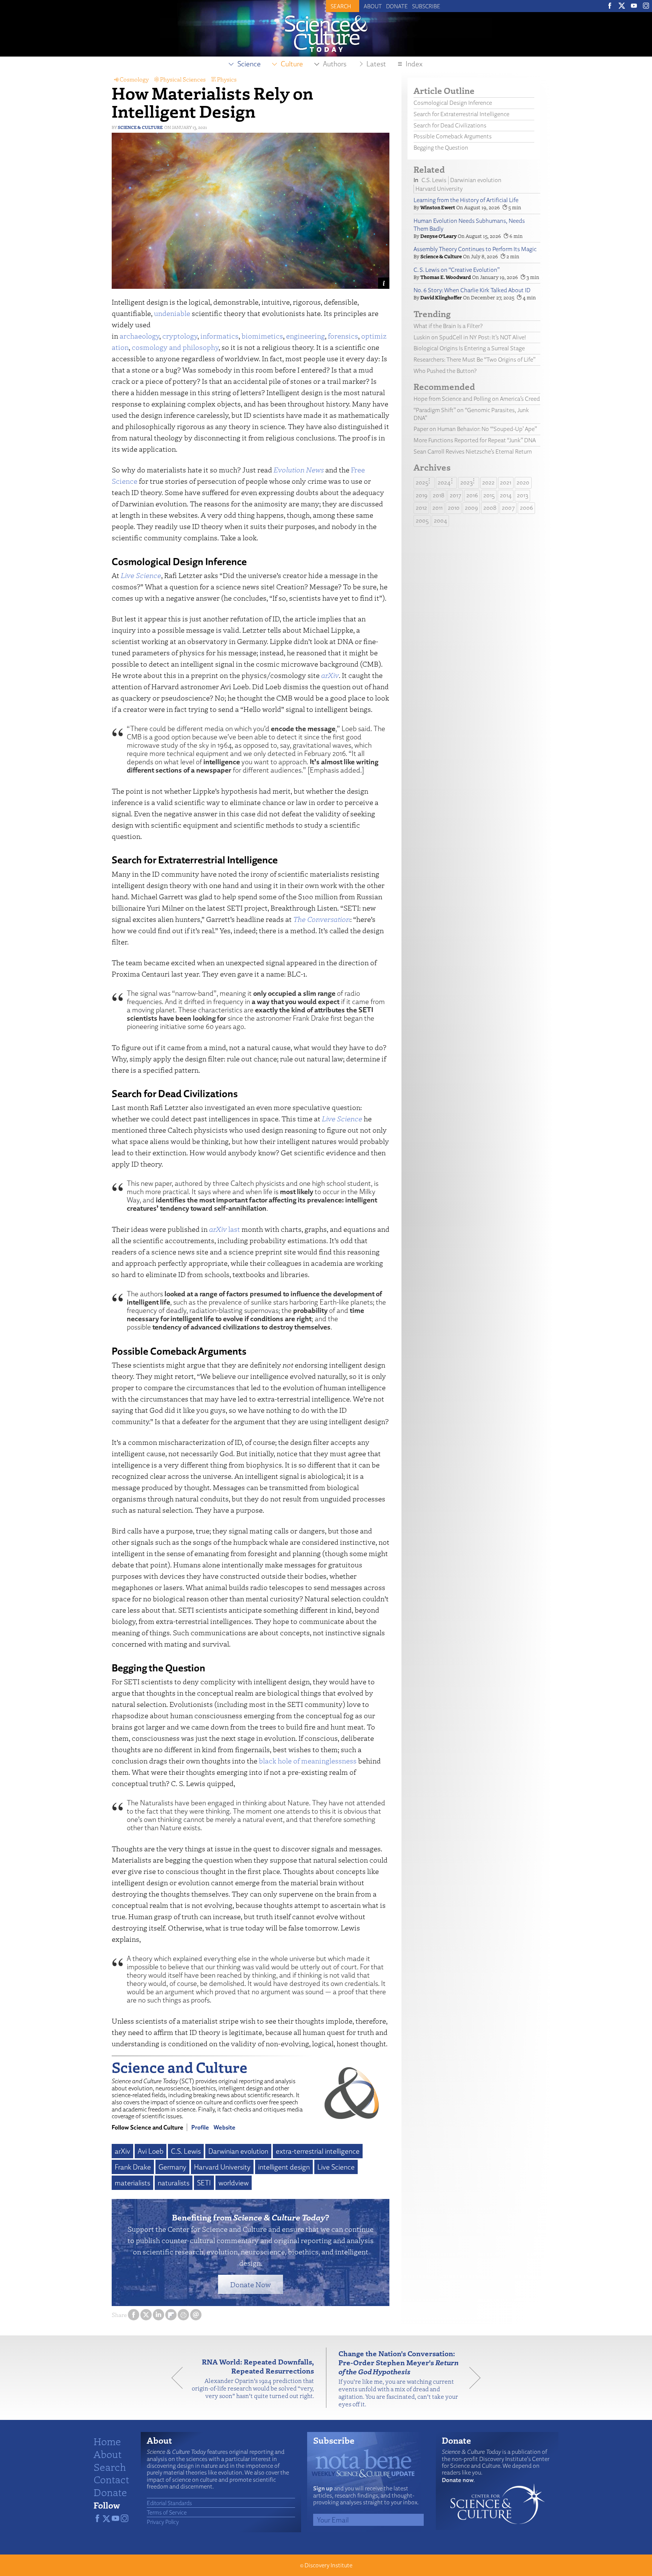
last (225, 1229)
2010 (454, 508)
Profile (200, 2127)
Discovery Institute (328, 2565)
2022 (488, 482)
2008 (490, 508)
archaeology (139, 336)
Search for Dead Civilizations (450, 125)
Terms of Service (167, 2512)
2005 (422, 521)
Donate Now (251, 2284)
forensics (343, 336)
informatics (219, 336)
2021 (506, 482)
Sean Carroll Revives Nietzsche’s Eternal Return (473, 452)
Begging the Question (441, 148)
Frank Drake (133, 2167)
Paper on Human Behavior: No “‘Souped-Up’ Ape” (475, 429)
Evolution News (299, 470)
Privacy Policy (163, 2522)
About (373, 6)
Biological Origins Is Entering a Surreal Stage (469, 348)
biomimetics (262, 336)
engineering (305, 336)
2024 (444, 482)
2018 (439, 495)
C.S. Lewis (186, 2151)
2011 (437, 508)
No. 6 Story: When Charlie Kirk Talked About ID (472, 290)
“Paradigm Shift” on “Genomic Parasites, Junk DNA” (471, 414)
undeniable (172, 313)
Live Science (336, 2167)
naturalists (174, 2183)
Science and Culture (180, 2067)
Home (107, 2441)
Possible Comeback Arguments (453, 136)
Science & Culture (140, 127)
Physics (227, 79)
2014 (506, 495)
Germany (172, 2167)
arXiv (122, 2151)
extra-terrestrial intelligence (318, 2151)
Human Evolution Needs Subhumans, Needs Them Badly (469, 225)
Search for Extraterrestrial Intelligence (461, 114)
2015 (489, 495)
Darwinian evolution (238, 2151)
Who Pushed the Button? (445, 371)
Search (110, 2467)
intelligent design (284, 2167)
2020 (523, 482)
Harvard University (222, 2167)
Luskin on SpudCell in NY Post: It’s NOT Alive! (470, 337)
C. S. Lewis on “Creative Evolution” (457, 270)
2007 (508, 508)
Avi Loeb (151, 2151)
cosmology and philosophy (175, 347)
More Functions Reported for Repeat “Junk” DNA (475, 440)
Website (225, 2127)
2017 (455, 495)
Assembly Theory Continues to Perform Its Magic (475, 249)
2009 (471, 508)
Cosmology (134, 79)
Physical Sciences (183, 79)
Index (414, 64)
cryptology (180, 336)
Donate (397, 6)
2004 (441, 521)
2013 (523, 495)
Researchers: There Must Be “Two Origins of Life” (474, 360)
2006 (527, 508)
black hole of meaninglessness (308, 1761)
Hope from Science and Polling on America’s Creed (477, 399)
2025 (422, 482)
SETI (204, 2183)
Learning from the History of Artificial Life (466, 200)
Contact (111, 2479)
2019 (422, 495)
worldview (234, 2183)
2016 (472, 495)
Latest (376, 64)
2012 (421, 508)
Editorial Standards (169, 2503)
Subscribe (426, 6)
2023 (467, 482)
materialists (132, 2183)
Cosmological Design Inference (453, 103)
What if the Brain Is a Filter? (448, 326)
